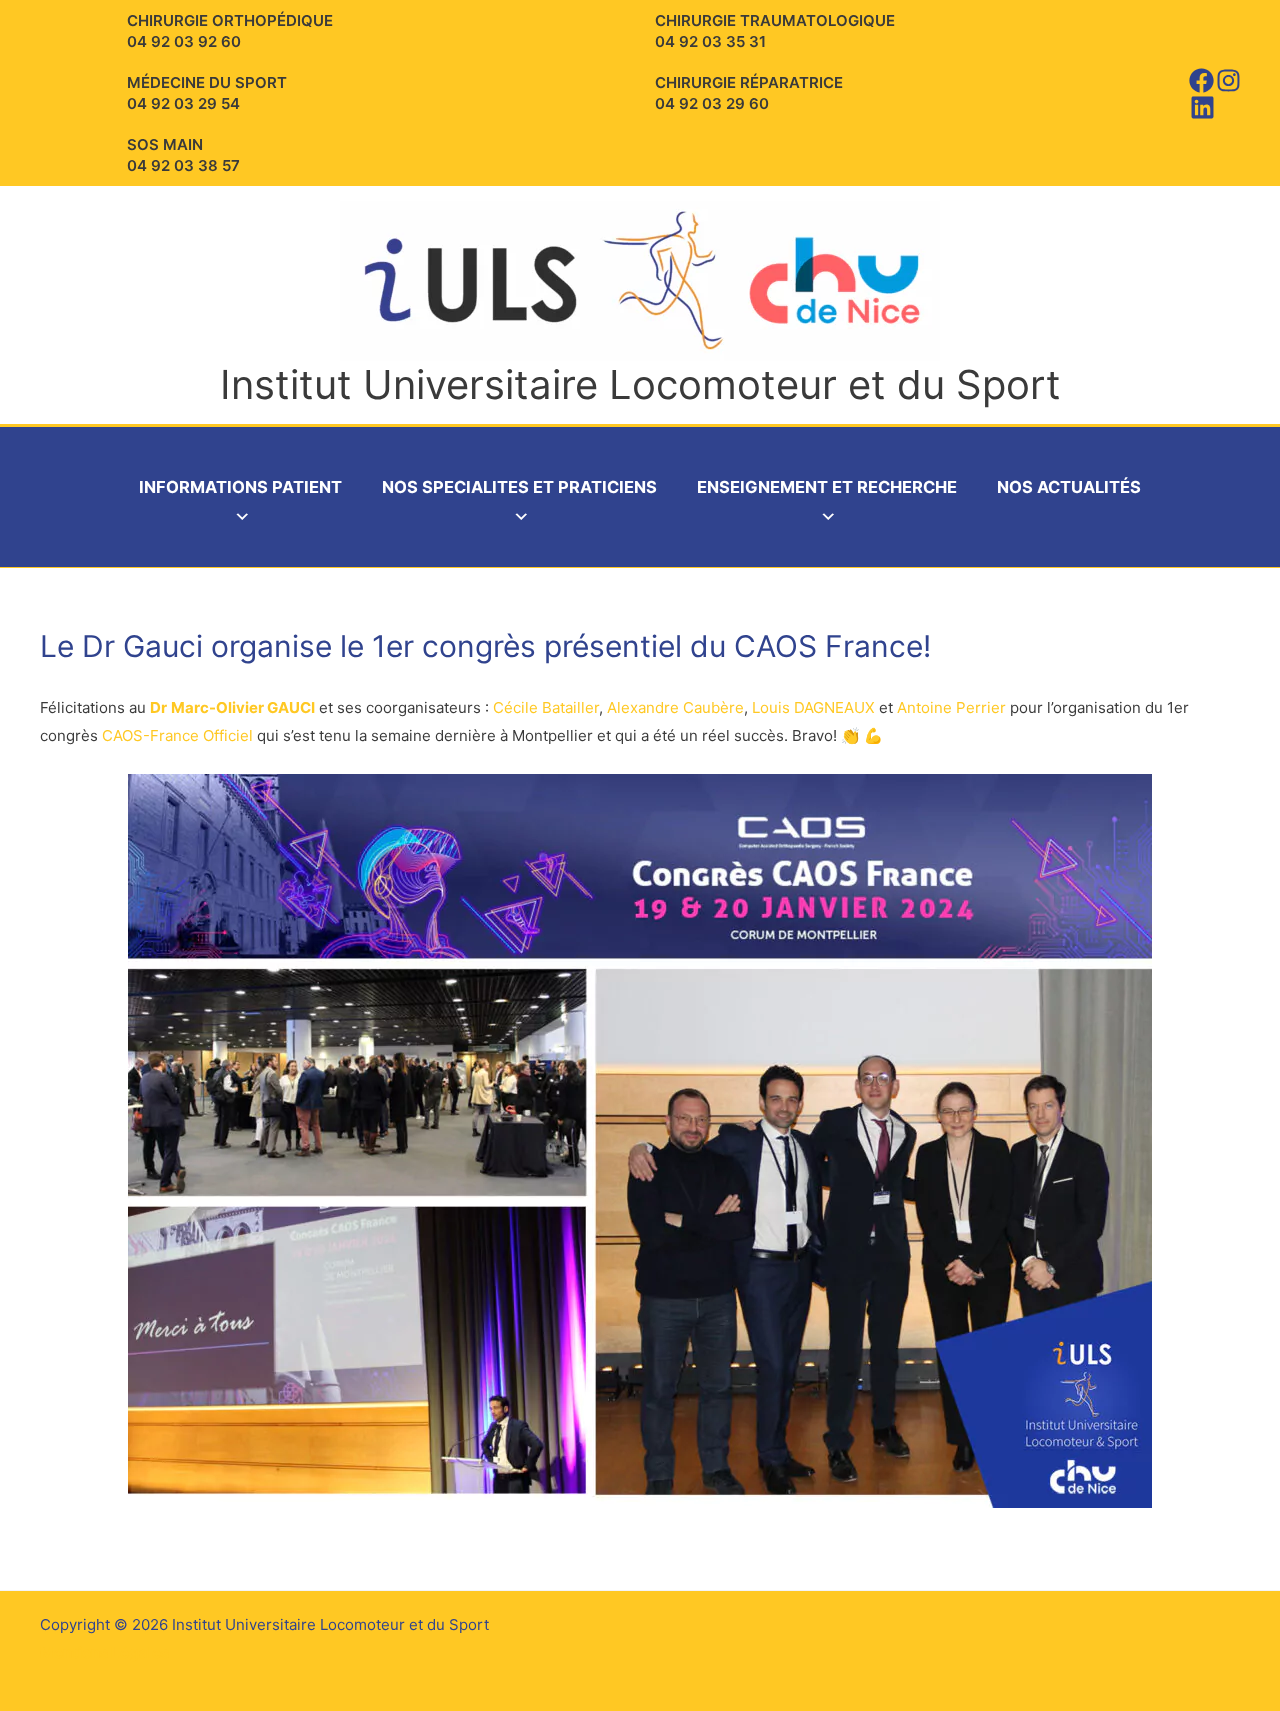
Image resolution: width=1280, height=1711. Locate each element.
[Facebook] (1201, 80)
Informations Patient (240, 487)
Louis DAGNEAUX (813, 707)
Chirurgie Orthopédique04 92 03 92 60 (230, 31)
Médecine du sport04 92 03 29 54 (207, 93)
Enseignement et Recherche (827, 487)
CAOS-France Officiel (177, 735)
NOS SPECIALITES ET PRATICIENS (519, 487)
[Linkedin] (1202, 107)
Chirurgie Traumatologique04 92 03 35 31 (775, 31)
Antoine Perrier (951, 707)
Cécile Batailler (546, 707)
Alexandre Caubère (675, 707)
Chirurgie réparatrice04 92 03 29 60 (749, 93)
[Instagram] (1228, 80)
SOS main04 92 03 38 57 (183, 155)
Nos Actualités (1069, 487)
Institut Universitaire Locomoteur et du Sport (640, 384)
